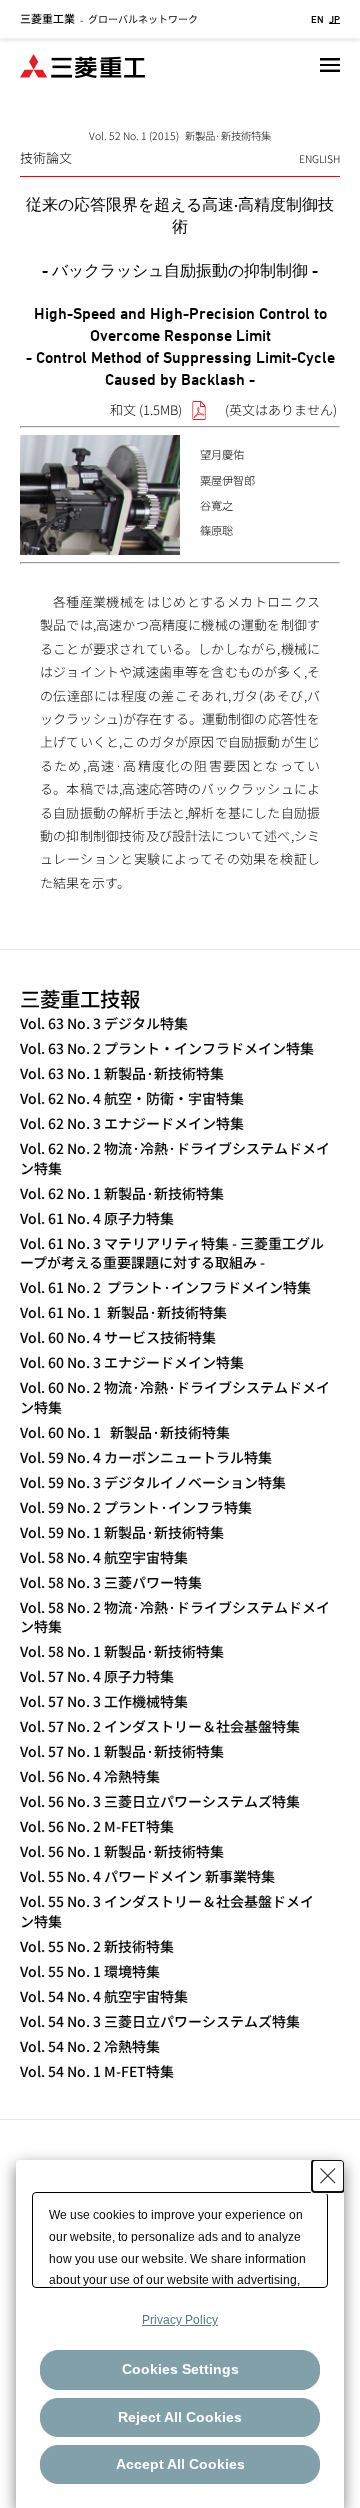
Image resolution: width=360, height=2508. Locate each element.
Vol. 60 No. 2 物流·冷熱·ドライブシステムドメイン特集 (175, 1397)
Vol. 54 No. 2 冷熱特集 (90, 2046)
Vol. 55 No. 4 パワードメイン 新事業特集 (147, 1876)
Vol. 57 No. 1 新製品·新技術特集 (122, 1751)
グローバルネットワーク (109, 18)
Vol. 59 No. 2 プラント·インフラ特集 (136, 1507)
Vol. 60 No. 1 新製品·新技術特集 (125, 1432)
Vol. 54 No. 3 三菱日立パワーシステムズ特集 (160, 2021)
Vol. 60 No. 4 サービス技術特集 (118, 1337)
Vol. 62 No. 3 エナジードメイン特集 (132, 1123)
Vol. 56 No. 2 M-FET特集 (97, 1826)
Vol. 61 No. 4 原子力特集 (97, 1218)
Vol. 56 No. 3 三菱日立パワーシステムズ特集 (160, 1801)
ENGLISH (319, 158)
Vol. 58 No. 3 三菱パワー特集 (111, 1582)
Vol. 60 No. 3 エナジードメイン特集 (132, 1362)
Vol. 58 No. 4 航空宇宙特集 (104, 1557)
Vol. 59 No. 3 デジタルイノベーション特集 (153, 1482)
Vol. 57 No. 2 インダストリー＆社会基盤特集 (160, 1726)
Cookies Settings (180, 2369)
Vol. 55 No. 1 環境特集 (90, 1971)
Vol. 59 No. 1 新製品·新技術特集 (122, 1532)
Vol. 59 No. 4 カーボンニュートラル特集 (146, 1457)
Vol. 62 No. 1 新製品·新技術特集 (122, 1193)
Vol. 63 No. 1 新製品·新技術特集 (122, 1073)
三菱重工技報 (80, 998)
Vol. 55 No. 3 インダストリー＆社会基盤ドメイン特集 (167, 1911)
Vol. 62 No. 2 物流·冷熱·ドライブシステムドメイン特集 (175, 1158)
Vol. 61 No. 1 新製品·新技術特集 (123, 1312)
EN (317, 19)
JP (334, 19)
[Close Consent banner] (328, 2176)
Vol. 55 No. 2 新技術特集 (97, 1946)
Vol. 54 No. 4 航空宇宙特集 (104, 1996)
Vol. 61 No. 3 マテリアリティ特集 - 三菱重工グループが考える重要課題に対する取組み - (172, 1253)
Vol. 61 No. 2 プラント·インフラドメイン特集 (165, 1287)
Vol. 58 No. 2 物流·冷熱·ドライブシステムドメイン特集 (175, 1617)
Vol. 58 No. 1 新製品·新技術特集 (122, 1651)
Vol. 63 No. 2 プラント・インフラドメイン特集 (167, 1048)
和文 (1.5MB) (146, 409)
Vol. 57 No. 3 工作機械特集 (104, 1701)
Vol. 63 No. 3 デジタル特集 (104, 1023)
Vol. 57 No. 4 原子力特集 (97, 1676)
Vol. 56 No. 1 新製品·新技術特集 (122, 1851)
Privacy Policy (180, 2320)
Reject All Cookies (180, 2417)
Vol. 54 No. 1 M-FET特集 (97, 2071)
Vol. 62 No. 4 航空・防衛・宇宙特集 (132, 1098)
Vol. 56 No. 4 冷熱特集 (90, 1776)
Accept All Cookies (180, 2464)
